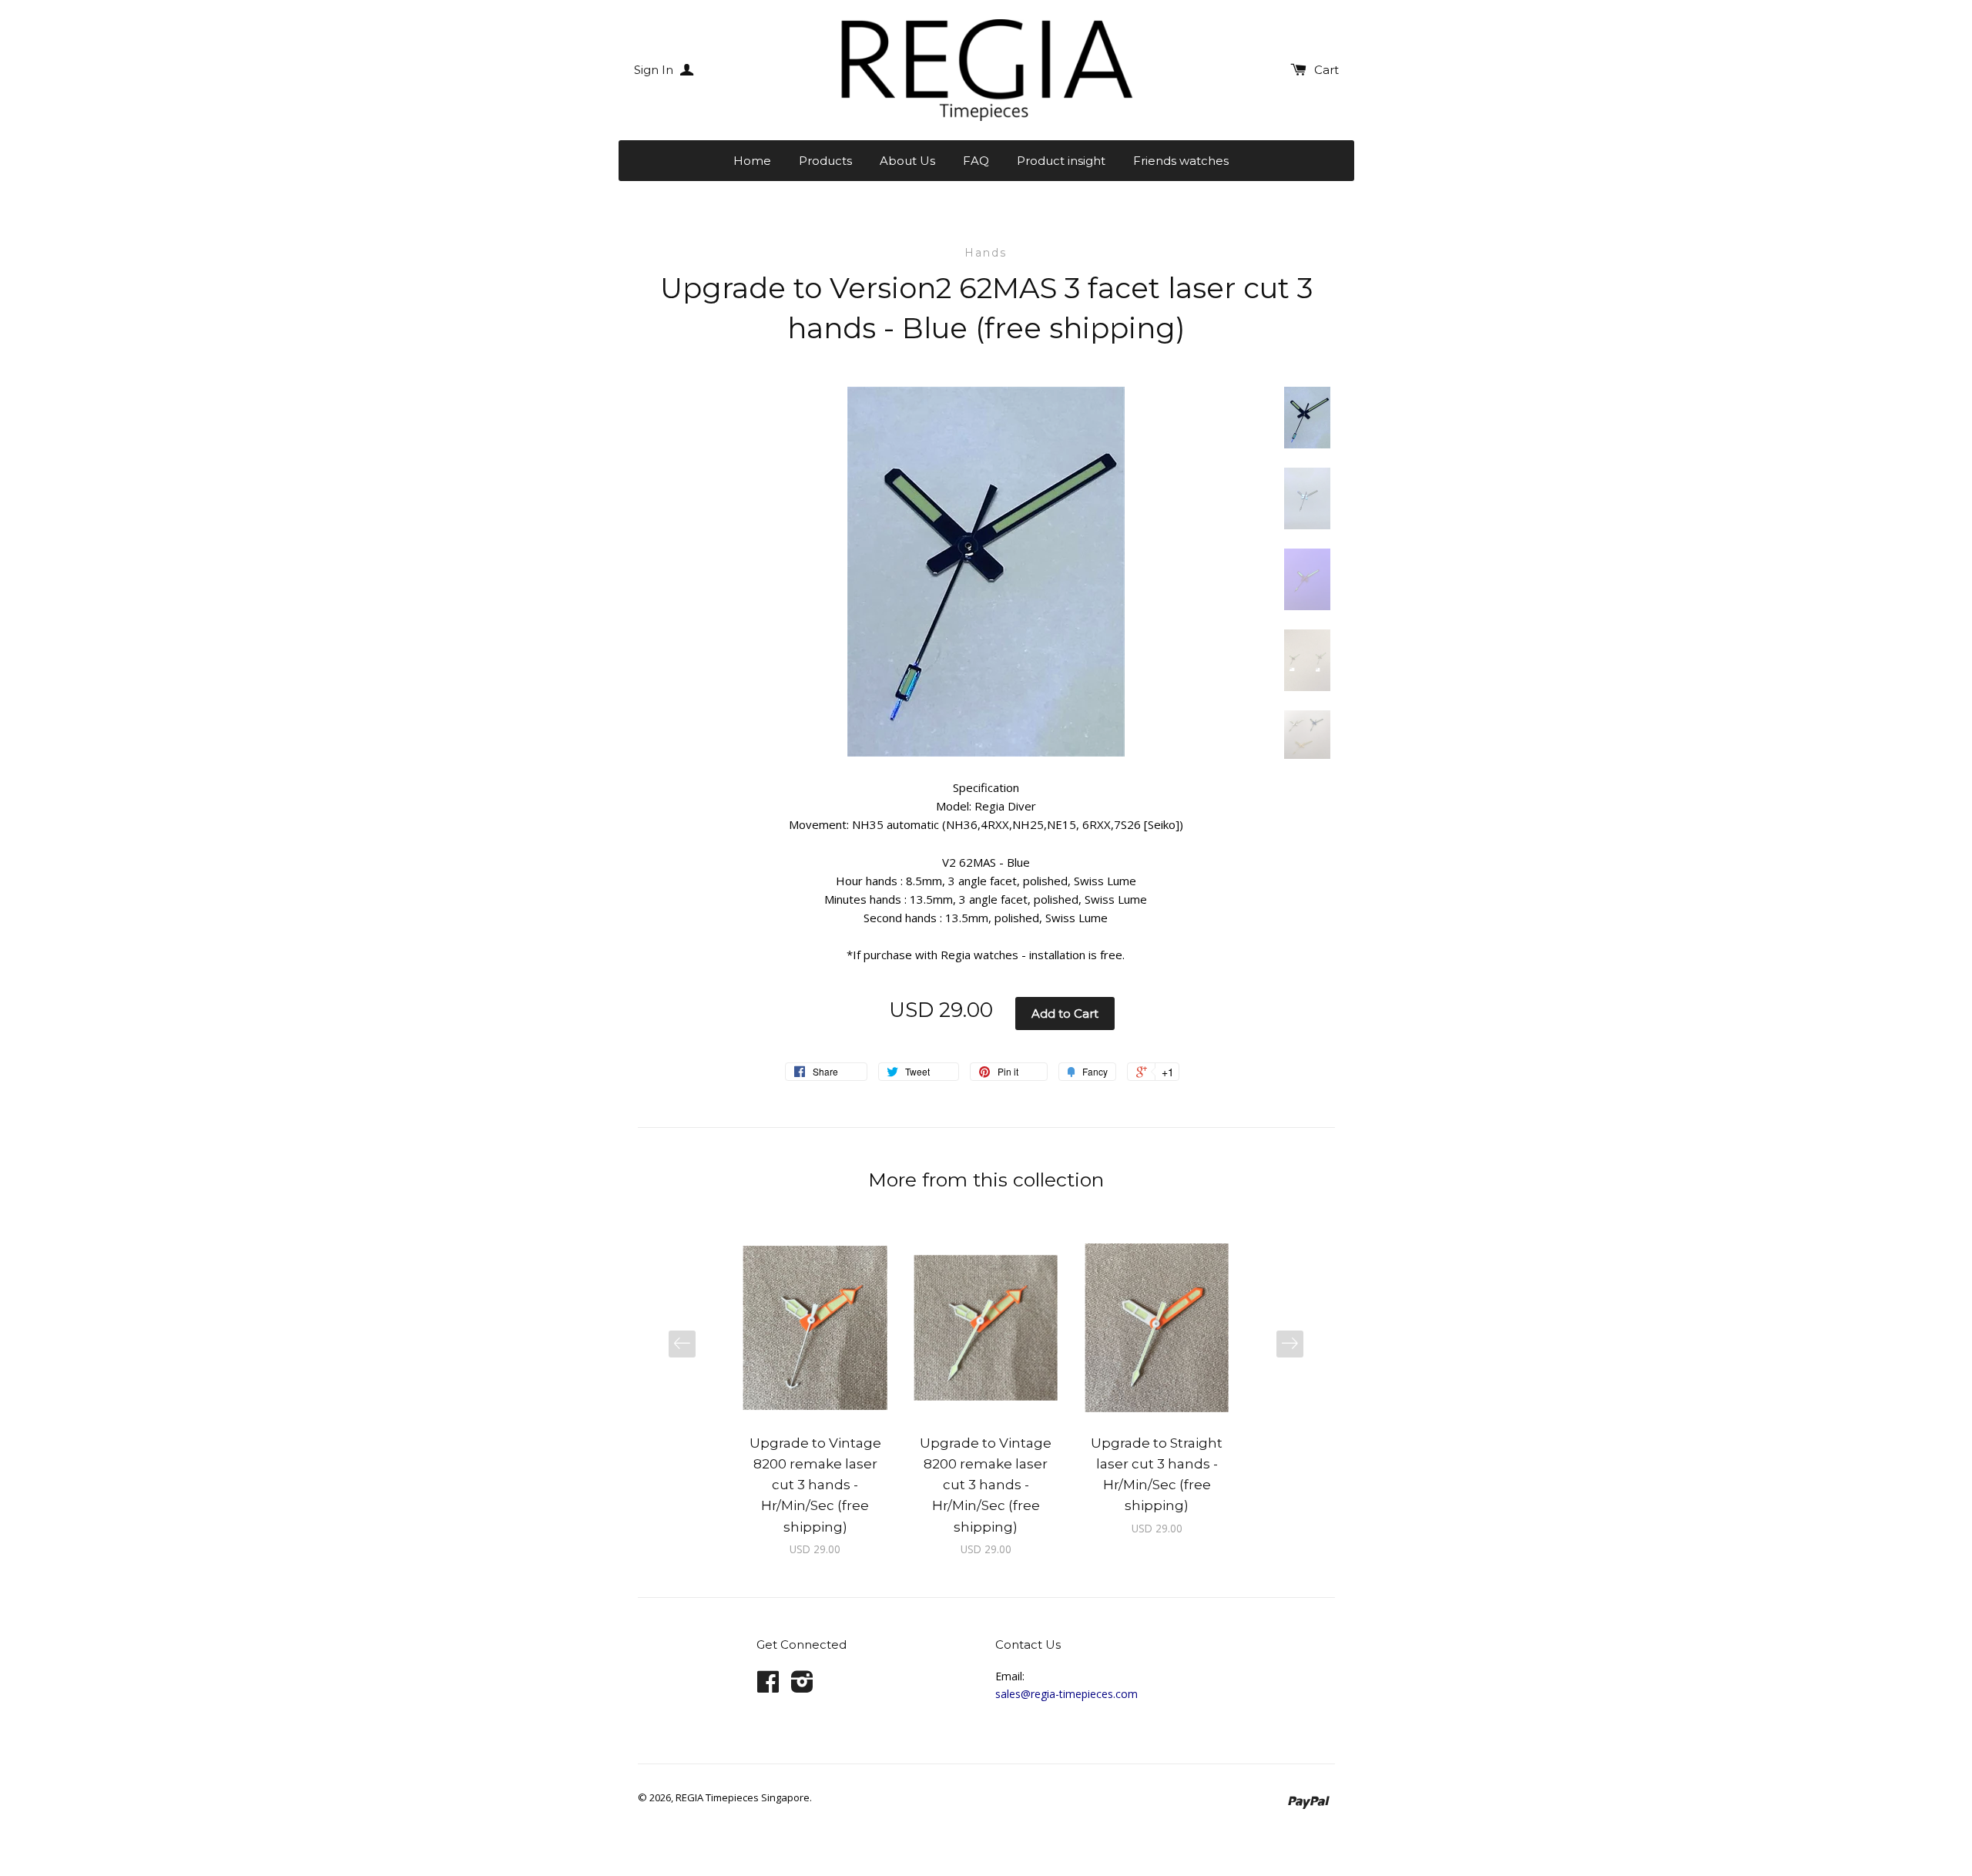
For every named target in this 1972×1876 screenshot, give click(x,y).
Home (752, 161)
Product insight (1061, 161)
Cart (1326, 70)
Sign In (655, 70)
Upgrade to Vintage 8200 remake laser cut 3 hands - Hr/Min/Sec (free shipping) (815, 1485)
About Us (907, 161)
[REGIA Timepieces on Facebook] (768, 1687)
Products (825, 161)
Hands (986, 253)
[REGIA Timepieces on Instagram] (802, 1687)
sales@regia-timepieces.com (1066, 1694)
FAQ (976, 161)
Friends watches (1181, 161)
